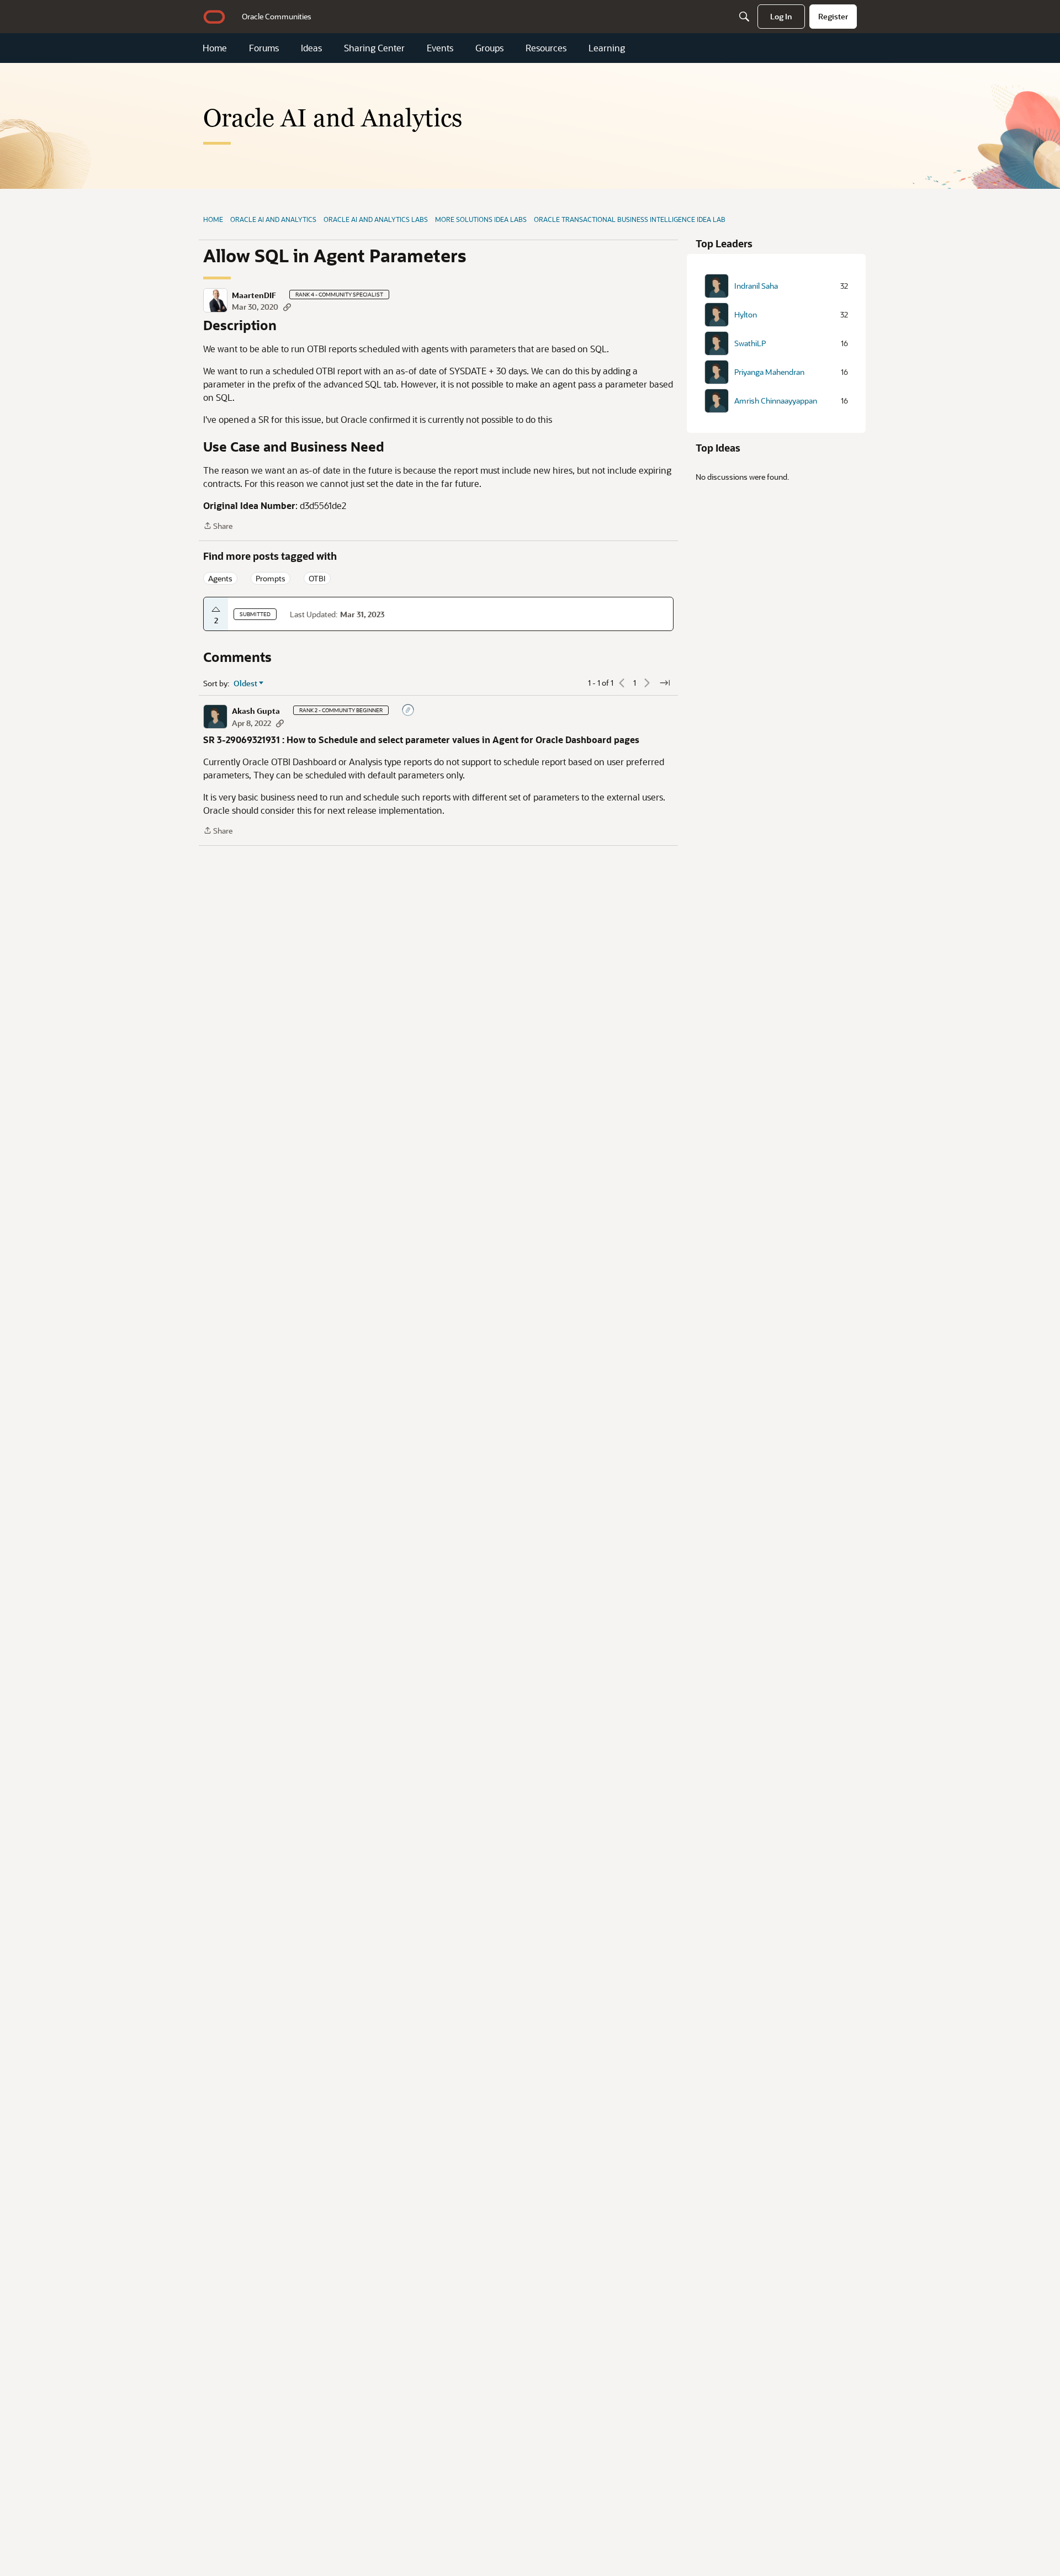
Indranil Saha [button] (756, 286)
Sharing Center (374, 48)
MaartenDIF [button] (254, 295)
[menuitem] (277, 17)
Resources (546, 48)
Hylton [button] (746, 315)
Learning (607, 48)
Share (218, 526)
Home (215, 48)
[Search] (744, 17)
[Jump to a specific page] (665, 683)
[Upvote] (216, 609)
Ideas (311, 48)
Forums (264, 48)
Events (440, 48)
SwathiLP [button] (750, 343)
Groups (489, 48)
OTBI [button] (317, 578)
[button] (215, 300)
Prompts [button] (271, 578)
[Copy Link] (287, 307)
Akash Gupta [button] (256, 711)
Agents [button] (220, 578)
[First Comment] (409, 711)
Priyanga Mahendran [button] (769, 372)
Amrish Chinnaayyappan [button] (776, 401)
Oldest (246, 683)
